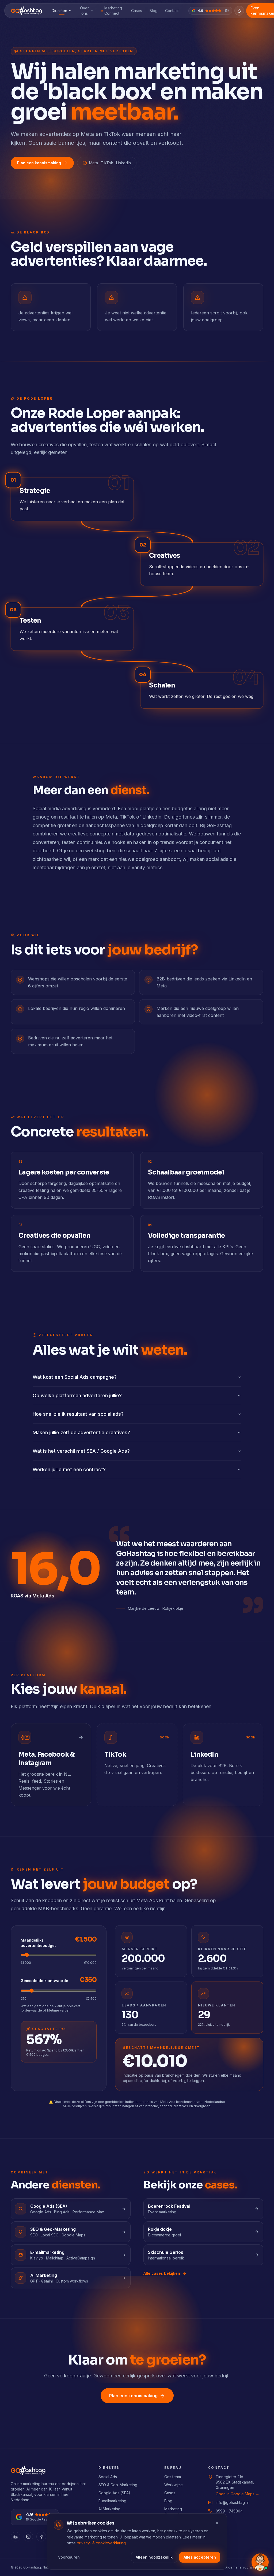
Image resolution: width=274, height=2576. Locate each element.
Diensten (59, 11)
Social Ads (108, 2477)
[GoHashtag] (26, 11)
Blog (154, 11)
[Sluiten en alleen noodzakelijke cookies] (217, 2523)
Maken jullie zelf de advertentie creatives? (81, 1432)
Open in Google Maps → (237, 2494)
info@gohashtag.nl (232, 2502)
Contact (172, 11)
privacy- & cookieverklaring (101, 2543)
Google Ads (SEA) (114, 2493)
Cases (137, 11)
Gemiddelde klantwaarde (44, 1981)
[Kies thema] (239, 11)
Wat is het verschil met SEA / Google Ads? (81, 1451)
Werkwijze (174, 2485)
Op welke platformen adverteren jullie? (77, 1395)
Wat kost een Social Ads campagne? (75, 1377)
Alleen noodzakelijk (154, 2557)
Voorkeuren (69, 2557)
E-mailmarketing (112, 2501)
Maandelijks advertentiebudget (38, 1943)
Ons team (173, 2477)
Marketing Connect (113, 11)
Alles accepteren (200, 2557)
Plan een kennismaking (39, 163)
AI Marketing (109, 2509)
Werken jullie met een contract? (69, 1469)
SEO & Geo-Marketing (118, 2485)
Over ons (84, 11)
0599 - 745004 (229, 2511)
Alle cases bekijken (162, 2273)
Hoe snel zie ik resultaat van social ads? (78, 1414)
